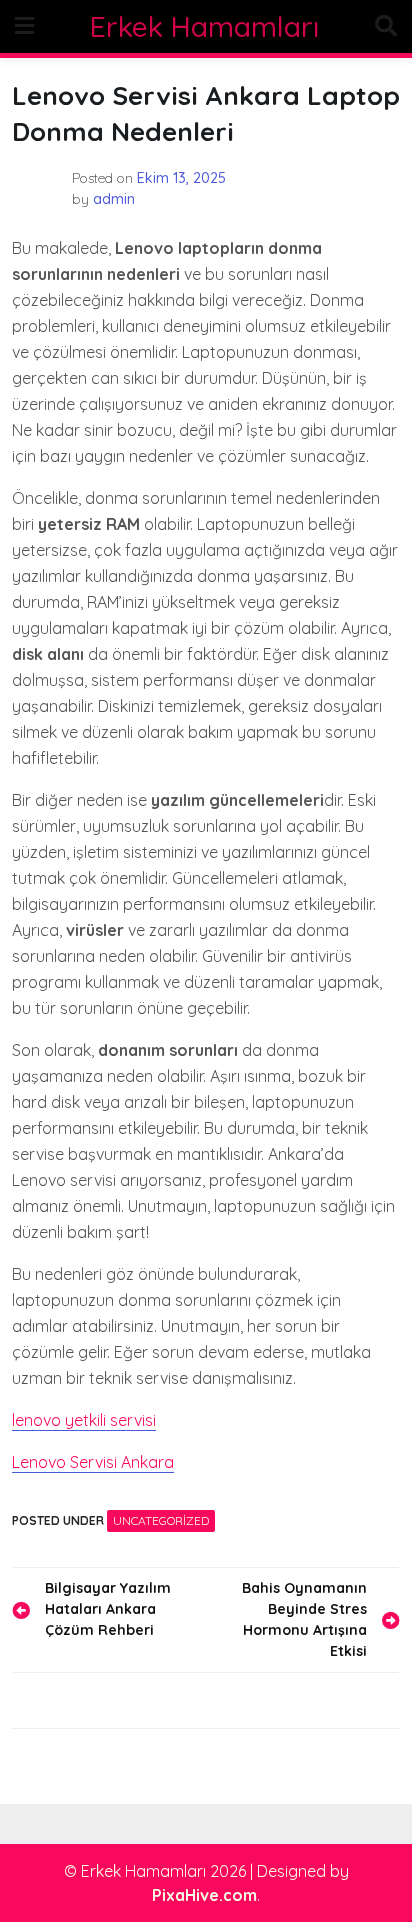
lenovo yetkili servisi (84, 1420)
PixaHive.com (204, 1895)
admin (114, 199)
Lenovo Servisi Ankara (93, 1462)
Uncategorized (161, 1520)
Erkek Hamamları (204, 26)
